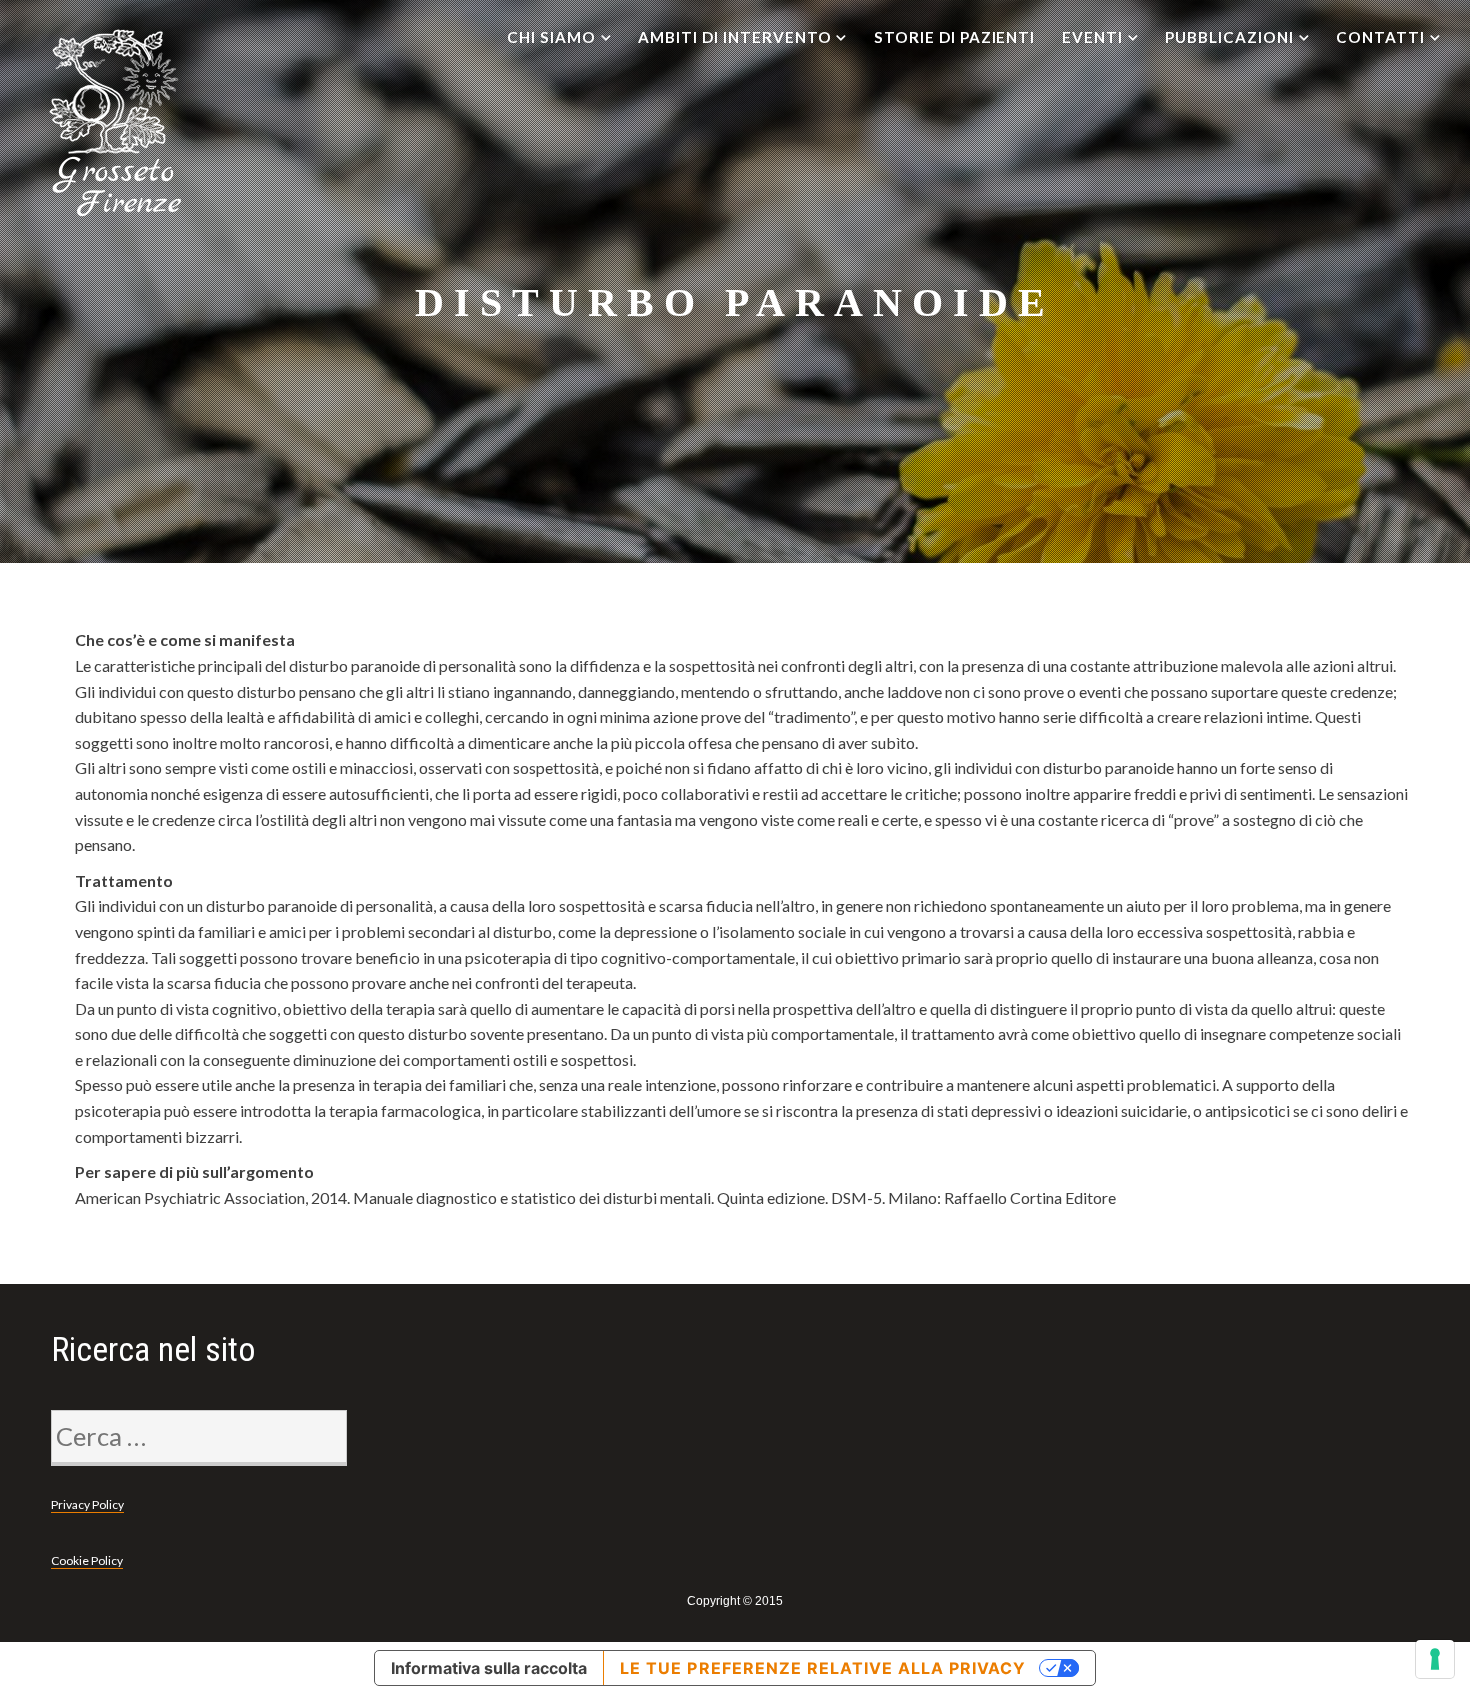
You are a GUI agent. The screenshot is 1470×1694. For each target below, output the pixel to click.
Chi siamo (551, 37)
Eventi (1092, 37)
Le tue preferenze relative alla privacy (822, 1668)
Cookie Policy (87, 1560)
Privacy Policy (87, 1504)
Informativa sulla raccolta (489, 1668)
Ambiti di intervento (734, 37)
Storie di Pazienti (954, 37)
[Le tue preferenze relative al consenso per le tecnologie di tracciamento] (1435, 1659)
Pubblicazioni (1229, 37)
